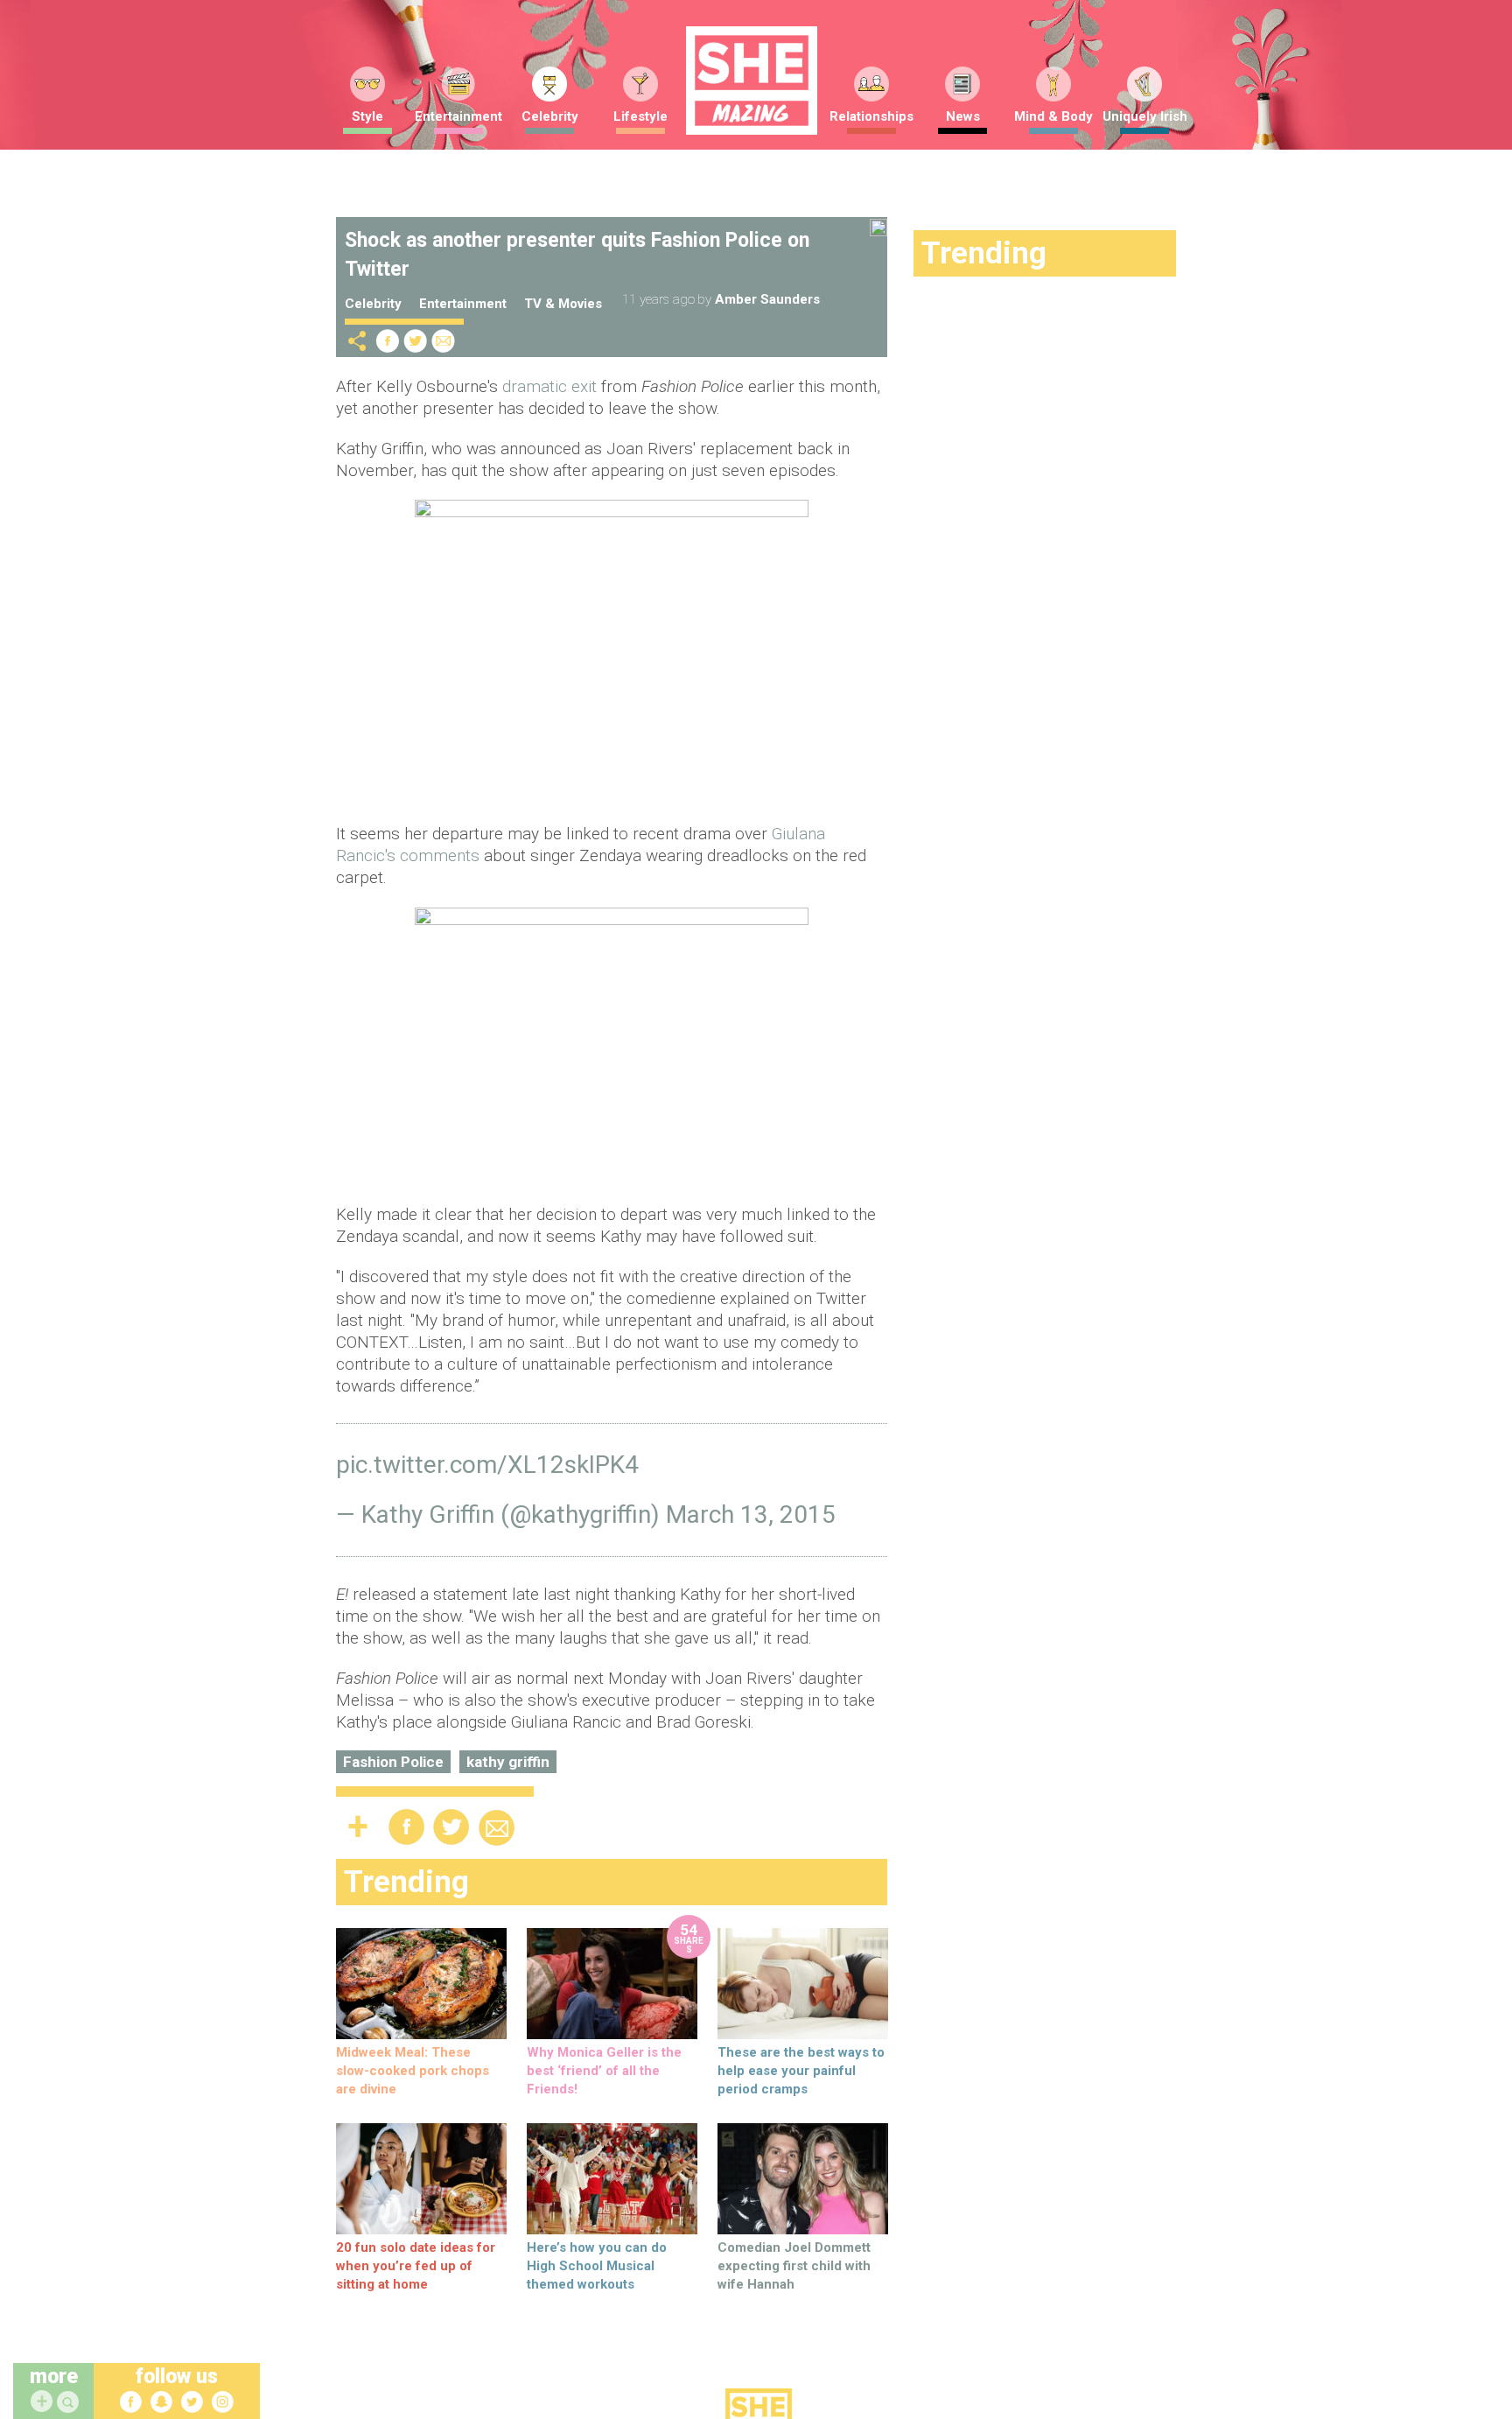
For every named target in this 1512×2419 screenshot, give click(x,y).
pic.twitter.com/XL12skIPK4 (487, 1465)
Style (367, 116)
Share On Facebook (388, 341)
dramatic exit (549, 386)
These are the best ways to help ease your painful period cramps (801, 2071)
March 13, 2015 (751, 1515)
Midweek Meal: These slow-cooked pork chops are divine (413, 2071)
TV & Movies (563, 304)
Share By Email (444, 341)
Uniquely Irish (1145, 116)
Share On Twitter (416, 341)
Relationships (871, 116)
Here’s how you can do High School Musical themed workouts (597, 2266)
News (963, 116)
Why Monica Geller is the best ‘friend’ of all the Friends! (604, 2071)
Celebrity (550, 116)
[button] (70, 2403)
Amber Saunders (767, 299)
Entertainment (458, 116)
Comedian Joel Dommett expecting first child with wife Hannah (794, 2266)
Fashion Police (393, 1762)
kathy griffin (508, 1762)
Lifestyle (640, 116)
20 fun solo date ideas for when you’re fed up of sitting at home (416, 2266)
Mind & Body (1053, 116)
